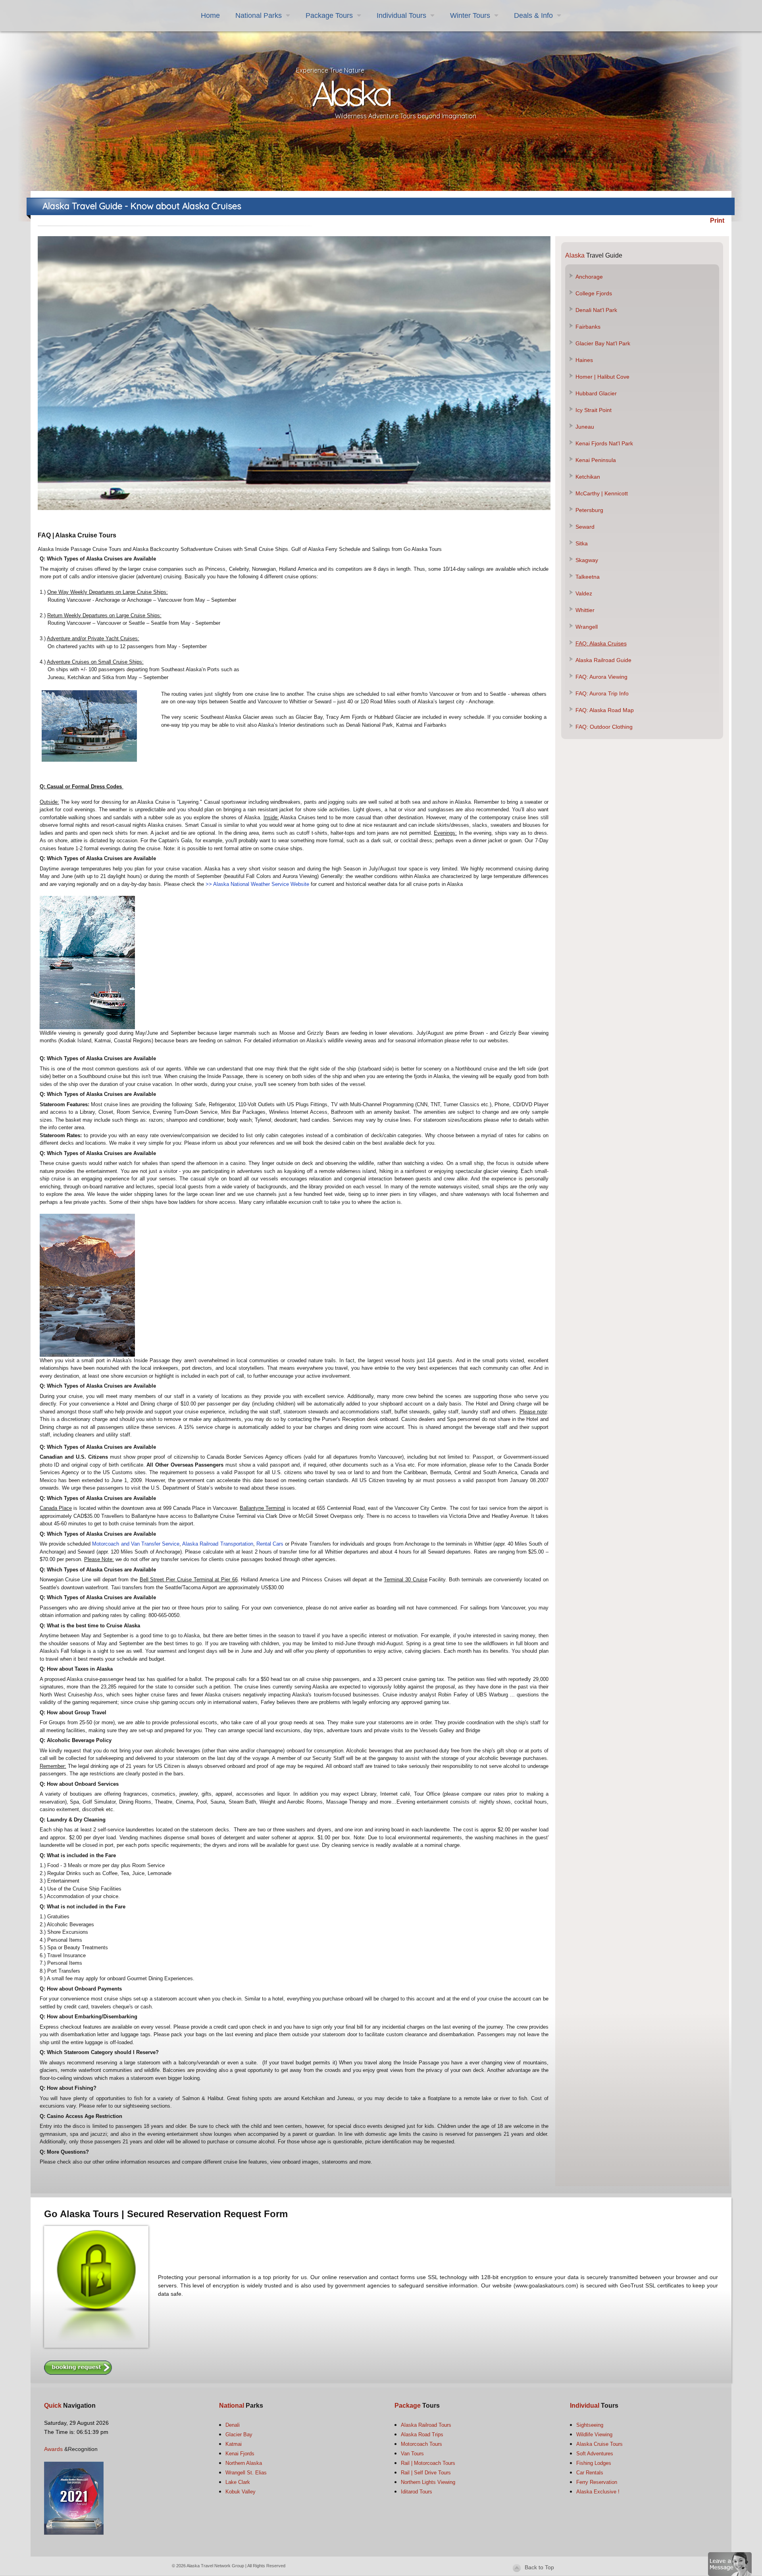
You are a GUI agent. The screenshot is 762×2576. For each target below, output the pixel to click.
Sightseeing (590, 2425)
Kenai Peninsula (596, 460)
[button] (730, 2563)
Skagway (587, 560)
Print (717, 220)
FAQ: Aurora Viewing (601, 677)
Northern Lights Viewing (428, 2482)
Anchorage (589, 277)
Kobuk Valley (241, 2492)
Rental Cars (271, 1544)
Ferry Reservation (597, 2482)
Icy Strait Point (594, 410)
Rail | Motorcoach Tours (428, 2463)
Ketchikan (588, 477)
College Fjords (594, 293)
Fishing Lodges (594, 2463)
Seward (585, 527)
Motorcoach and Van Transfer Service (136, 1544)
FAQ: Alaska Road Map (605, 710)
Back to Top (539, 2567)
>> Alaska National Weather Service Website (257, 884)
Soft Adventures (595, 2454)
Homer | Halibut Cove (602, 377)
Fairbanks (588, 327)
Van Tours (412, 2454)
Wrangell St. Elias (246, 2473)
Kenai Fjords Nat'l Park (604, 443)
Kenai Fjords (240, 2454)
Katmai (234, 2444)
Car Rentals (590, 2473)
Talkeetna (588, 577)
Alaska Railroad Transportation (217, 1544)
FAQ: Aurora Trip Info (602, 693)
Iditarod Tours (417, 2492)
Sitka (582, 543)
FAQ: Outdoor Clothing (604, 727)
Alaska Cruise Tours (599, 2444)
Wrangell (587, 627)
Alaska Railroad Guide (603, 660)
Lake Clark (238, 2482)
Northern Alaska (244, 2463)
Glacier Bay (239, 2434)
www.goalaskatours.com (546, 2285)
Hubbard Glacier (596, 393)
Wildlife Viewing (594, 2434)
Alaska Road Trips (422, 2434)
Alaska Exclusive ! (598, 2492)
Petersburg (589, 510)
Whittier (585, 610)
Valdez (584, 593)
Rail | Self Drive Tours (426, 2473)
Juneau (585, 427)
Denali (233, 2425)
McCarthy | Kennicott (602, 493)
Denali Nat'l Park (596, 310)
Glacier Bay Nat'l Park (603, 343)
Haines (584, 360)
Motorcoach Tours (421, 2444)
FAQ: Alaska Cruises (601, 643)
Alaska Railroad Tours (426, 2425)
